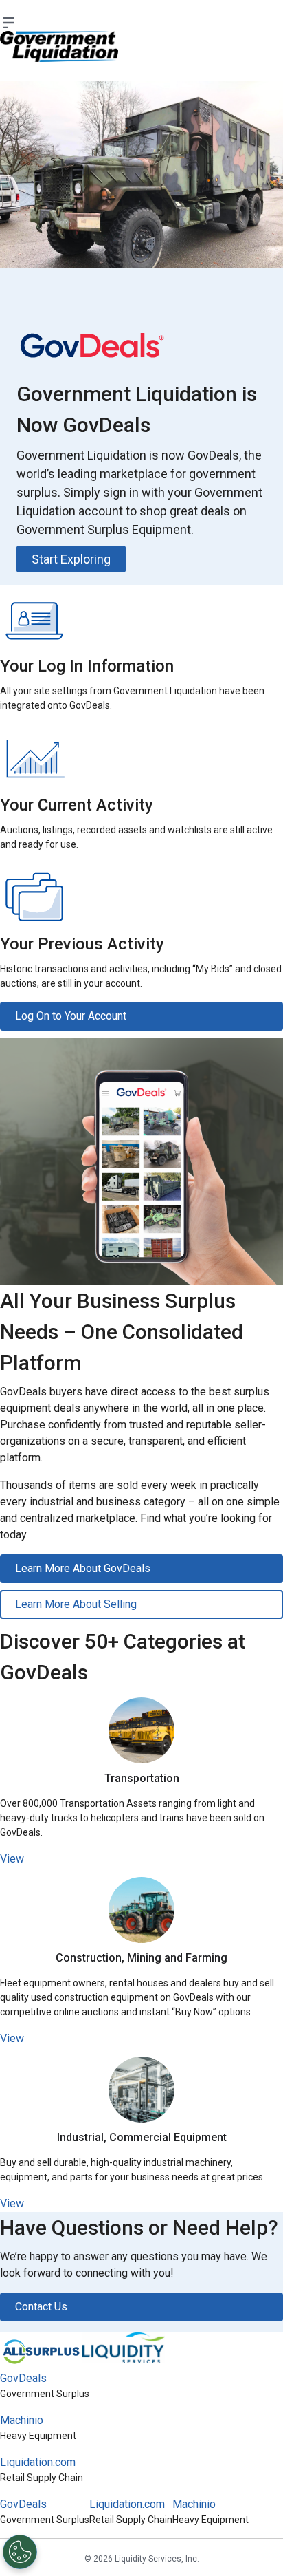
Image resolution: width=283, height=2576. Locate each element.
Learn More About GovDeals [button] (83, 1568)
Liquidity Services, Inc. (157, 2559)
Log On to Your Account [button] (71, 1016)
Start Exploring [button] (71, 559)
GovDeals (23, 2378)
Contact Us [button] (41, 2307)
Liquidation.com (38, 2462)
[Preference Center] (20, 2552)
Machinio (22, 2420)
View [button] (12, 1859)
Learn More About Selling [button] (76, 1604)
